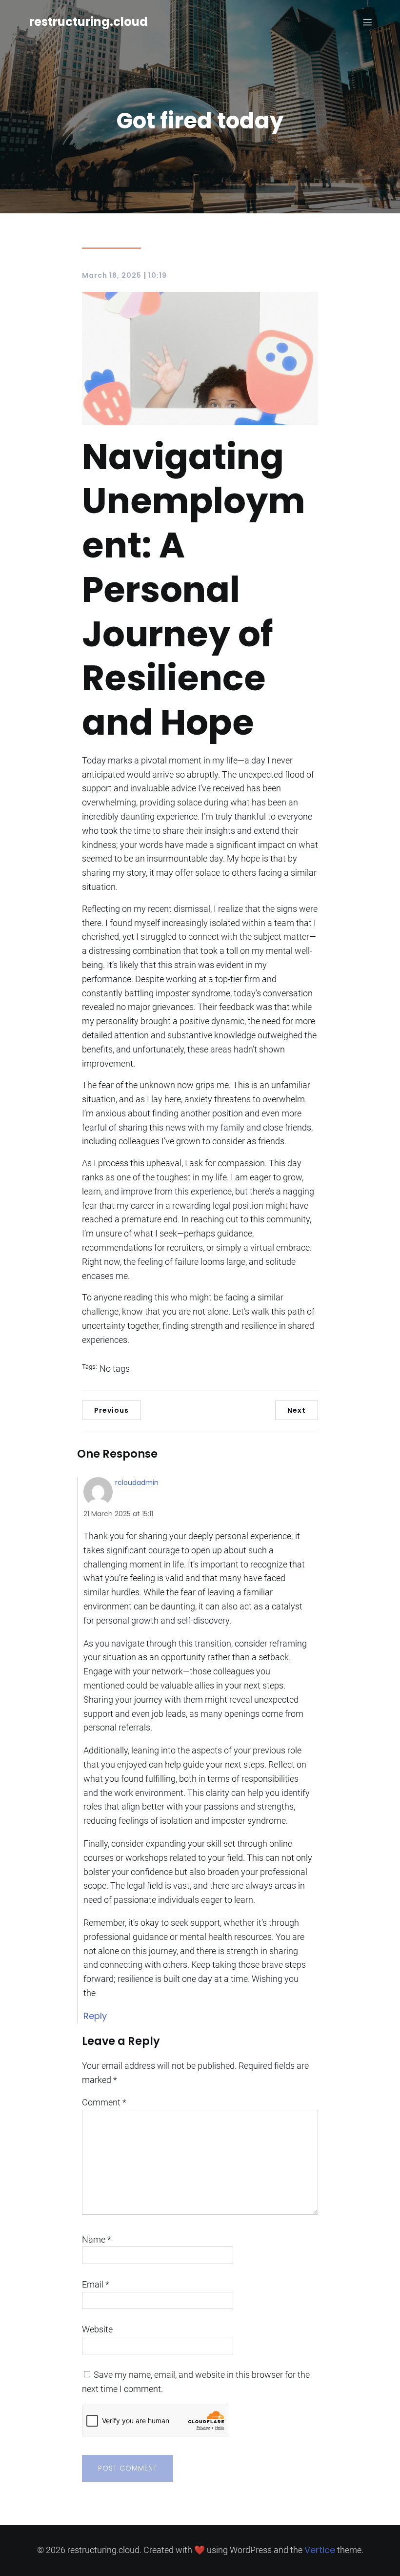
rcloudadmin (137, 1483)
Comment (104, 2102)
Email (96, 2284)
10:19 (158, 275)
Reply (95, 2016)
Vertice (320, 2550)
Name (97, 2239)
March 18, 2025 (112, 275)
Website (97, 2329)
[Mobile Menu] (367, 22)
